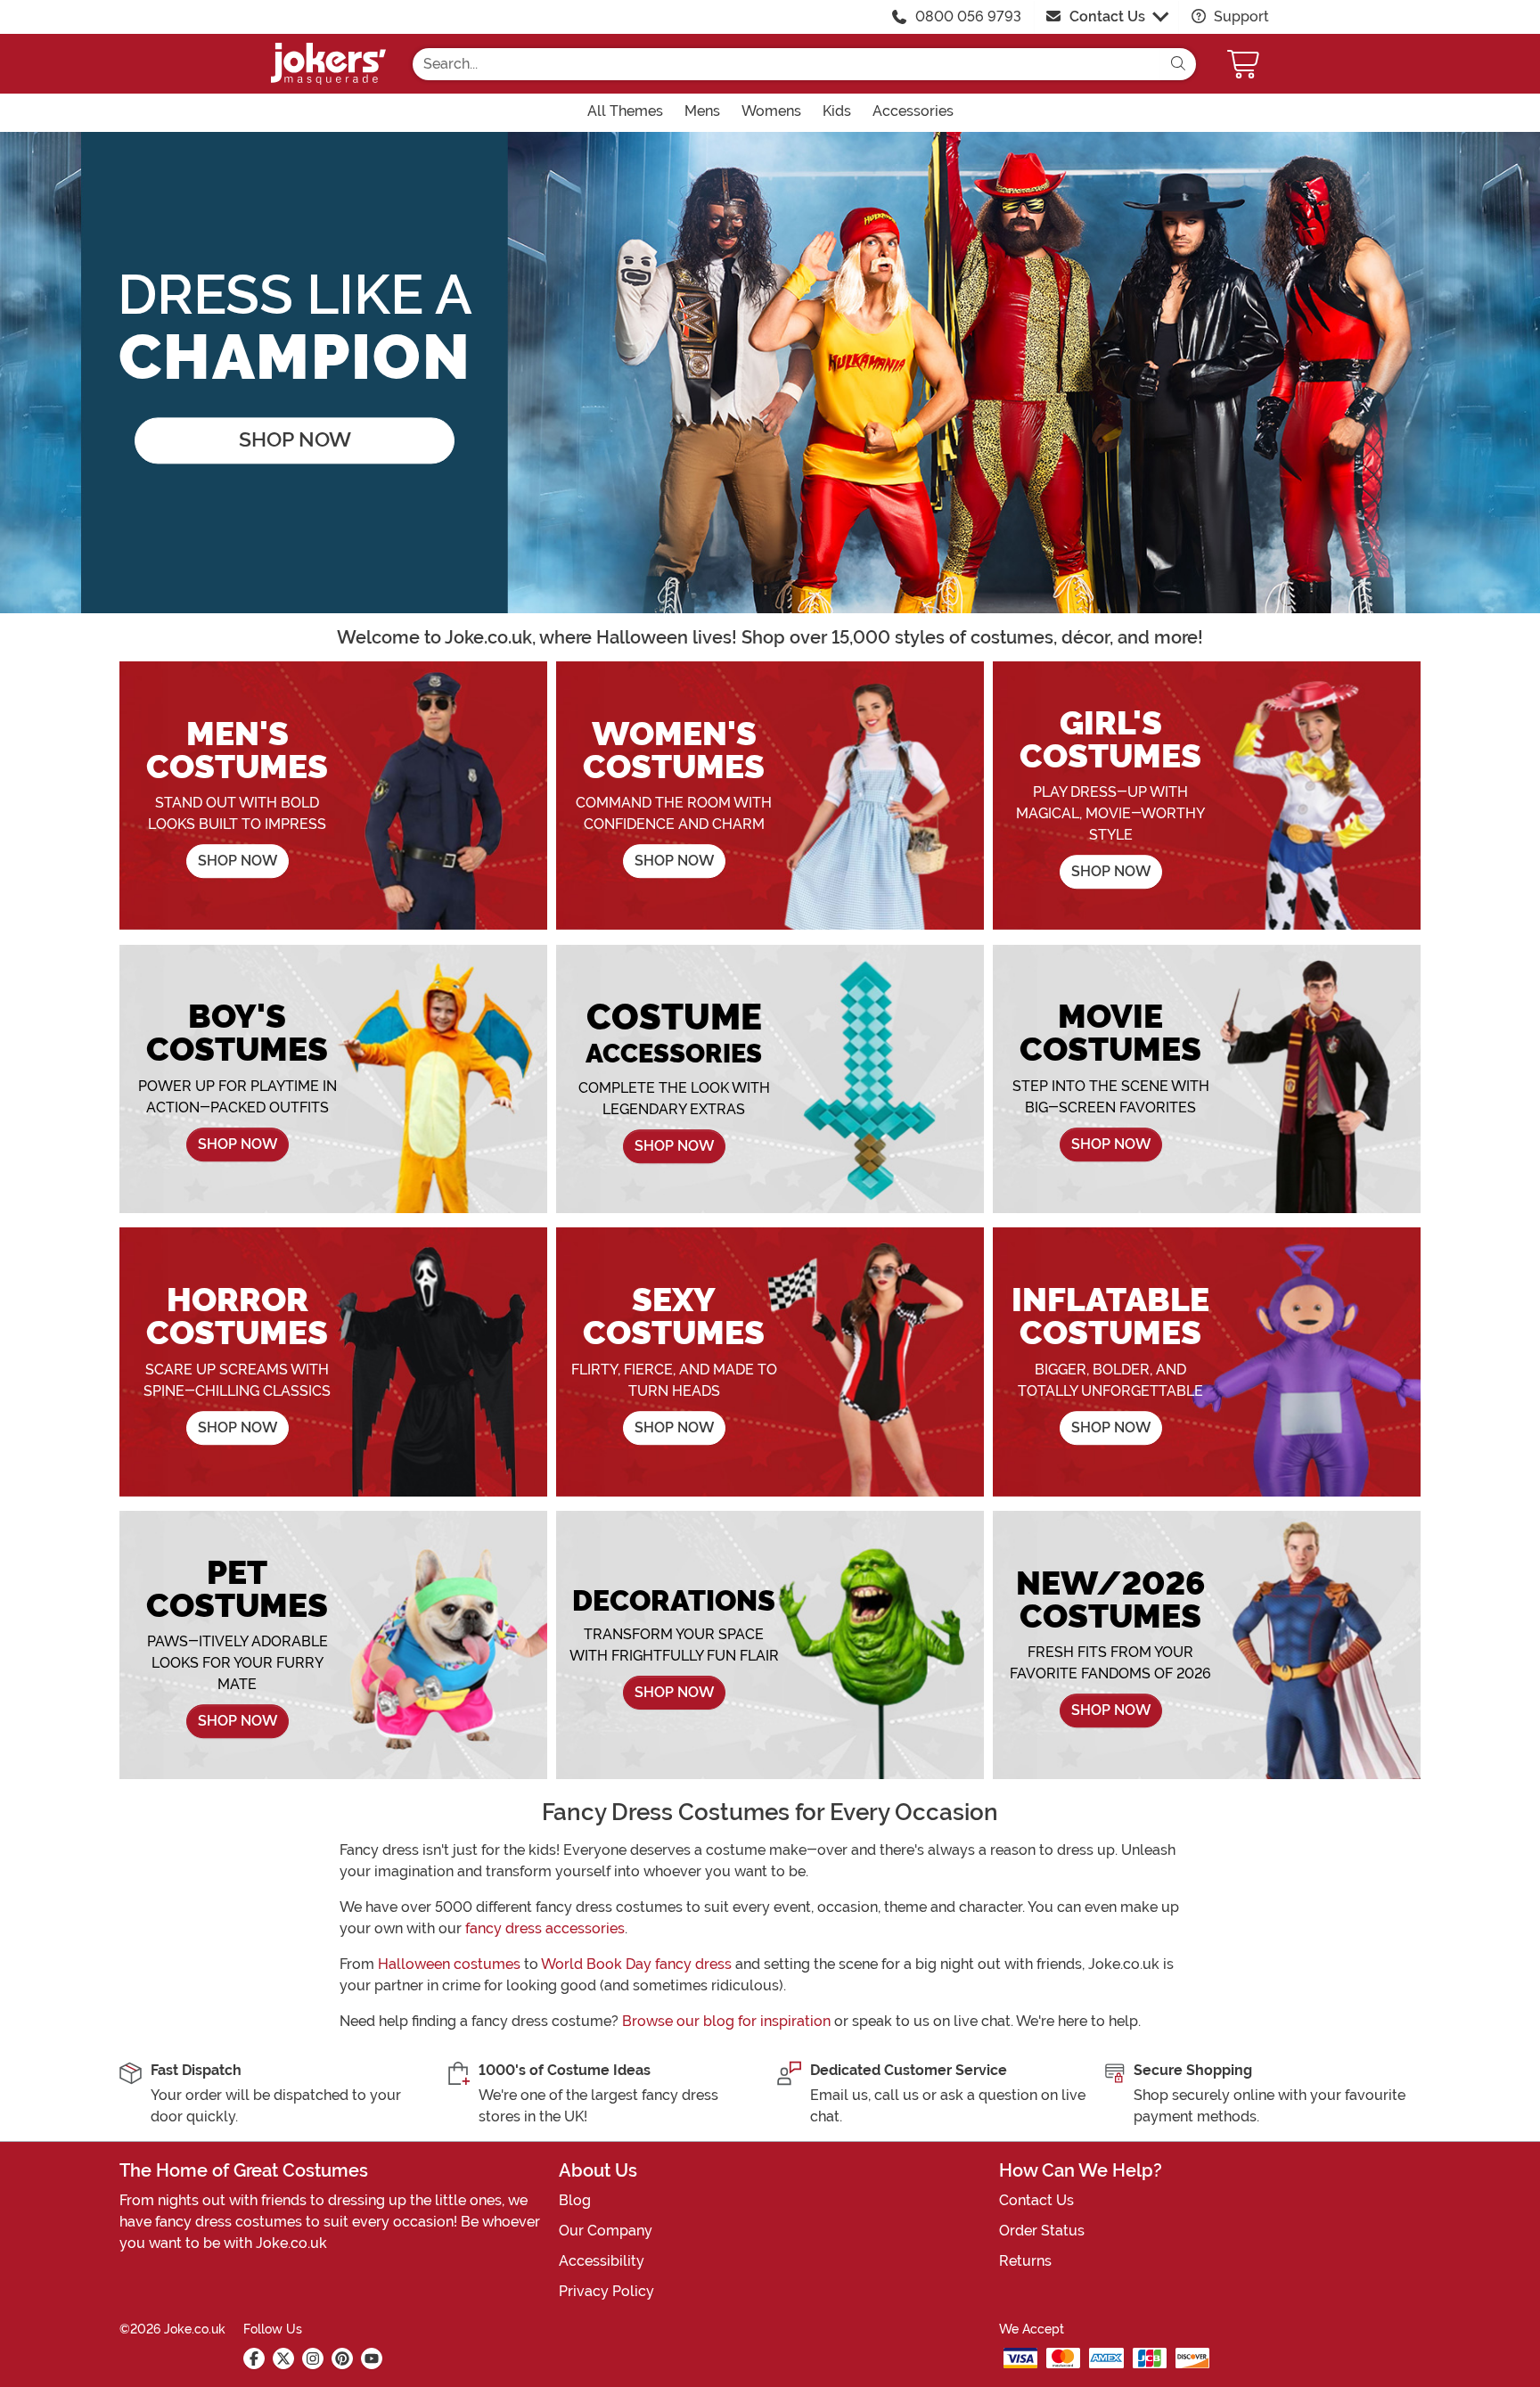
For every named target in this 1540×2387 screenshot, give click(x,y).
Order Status (1042, 2231)
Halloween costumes (449, 1964)
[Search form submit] (1178, 64)
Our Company (606, 2231)
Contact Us (1107, 16)
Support (1240, 16)
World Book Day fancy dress (636, 1964)
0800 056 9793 (968, 16)
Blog (575, 2200)
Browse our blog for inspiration (726, 2021)
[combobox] (786, 64)
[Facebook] (254, 2358)
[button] (1245, 64)
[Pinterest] (342, 2358)
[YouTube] (372, 2358)
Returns (1025, 2261)
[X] (283, 2358)
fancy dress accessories (545, 1928)
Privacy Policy (606, 2291)
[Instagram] (313, 2358)
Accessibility (602, 2261)
